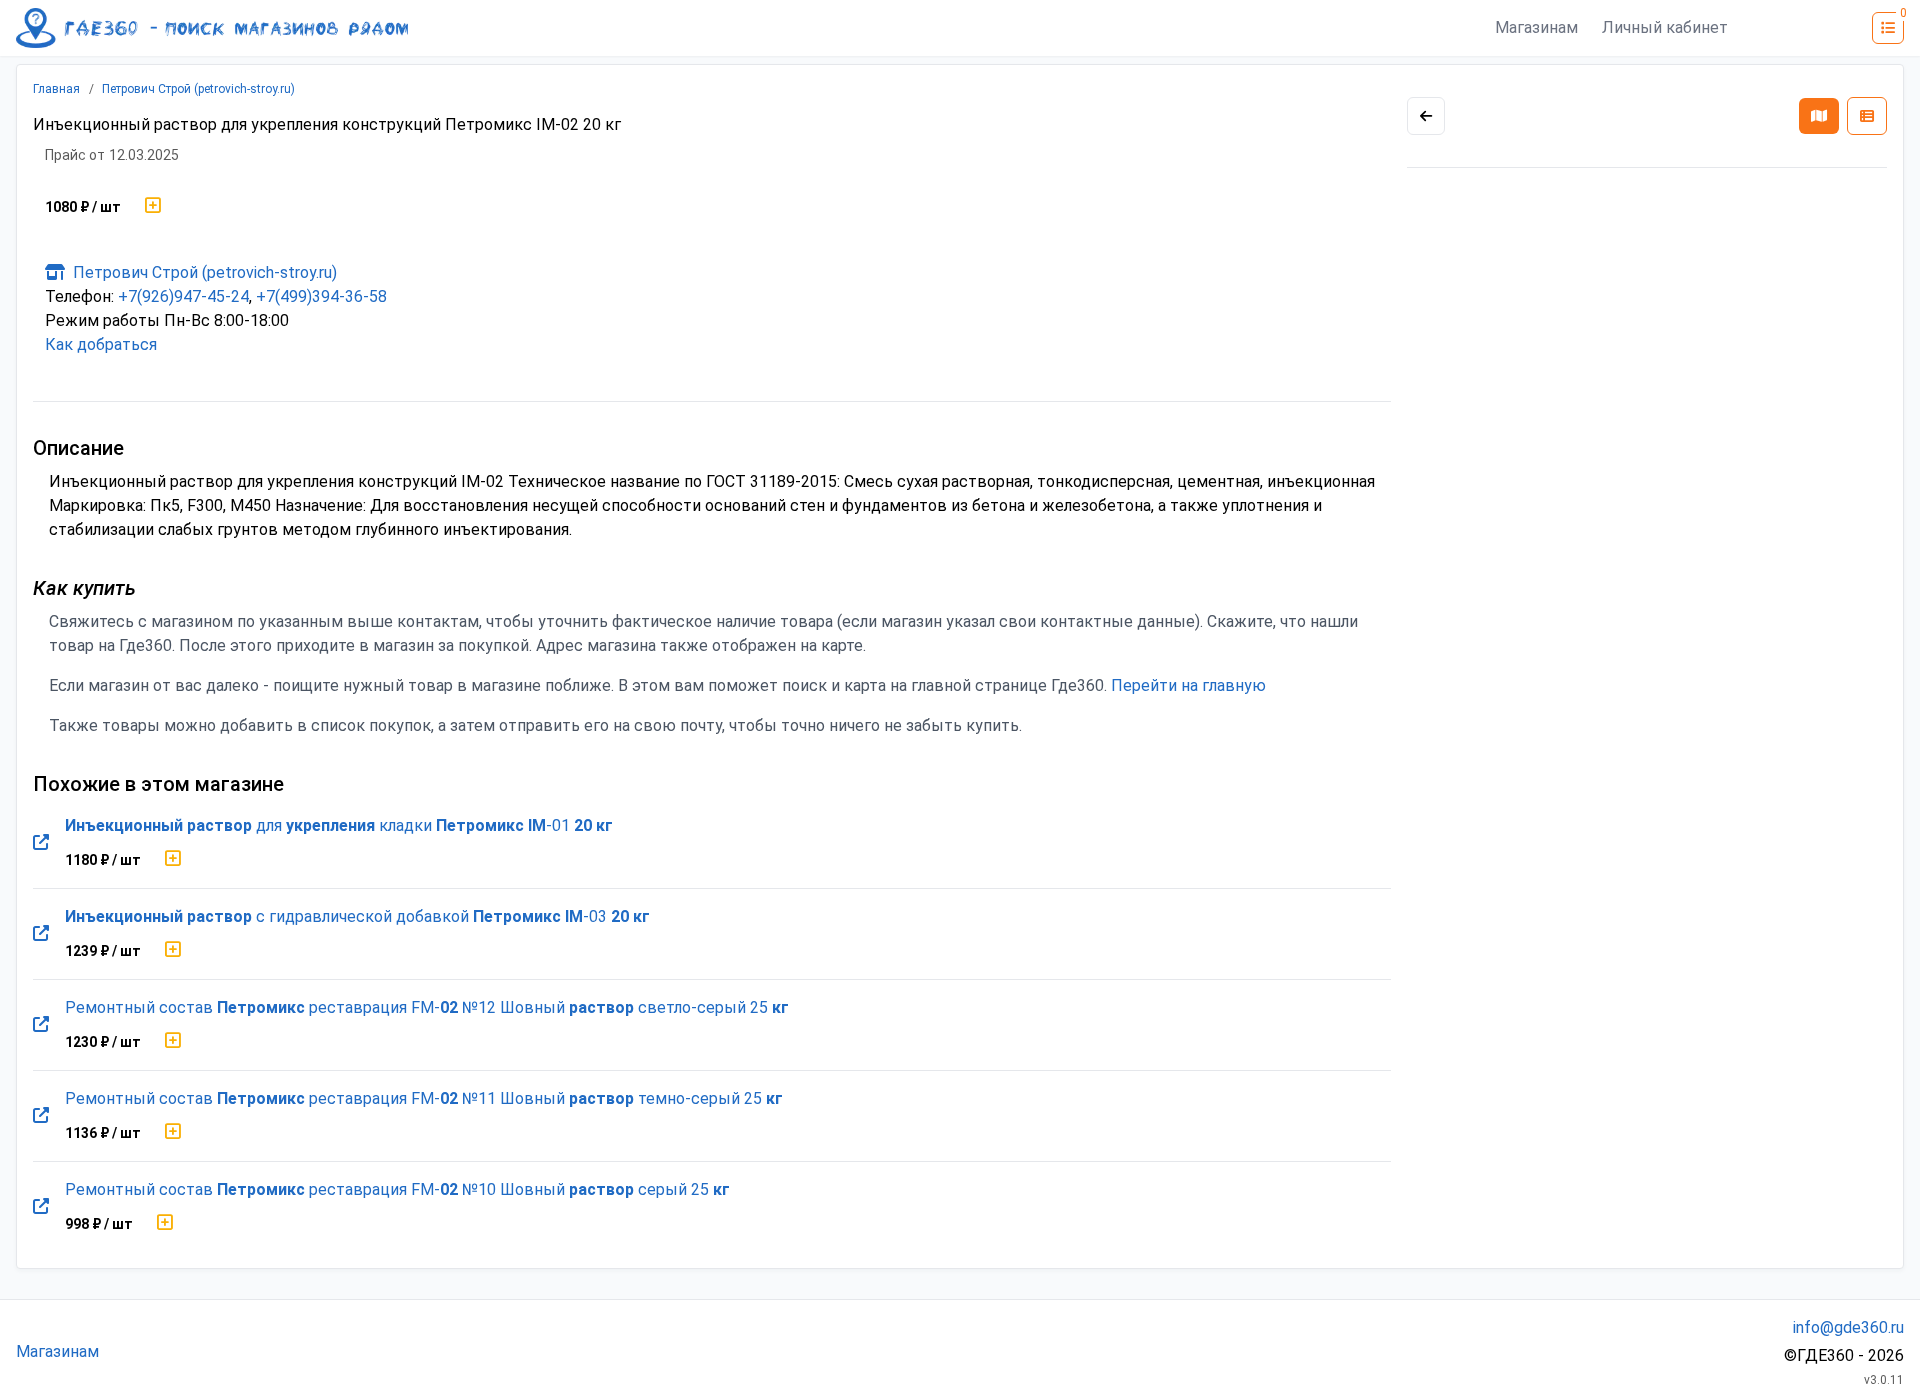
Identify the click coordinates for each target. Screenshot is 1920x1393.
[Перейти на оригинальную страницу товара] (41, 843)
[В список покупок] (153, 207)
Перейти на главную (1188, 685)
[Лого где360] (212, 28)
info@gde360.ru (1848, 1327)
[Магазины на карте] (1819, 116)
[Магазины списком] (1867, 116)
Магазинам (1536, 27)
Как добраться (101, 344)
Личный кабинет (1665, 27)
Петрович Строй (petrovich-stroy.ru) (198, 89)
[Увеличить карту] (1426, 116)
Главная (56, 89)
